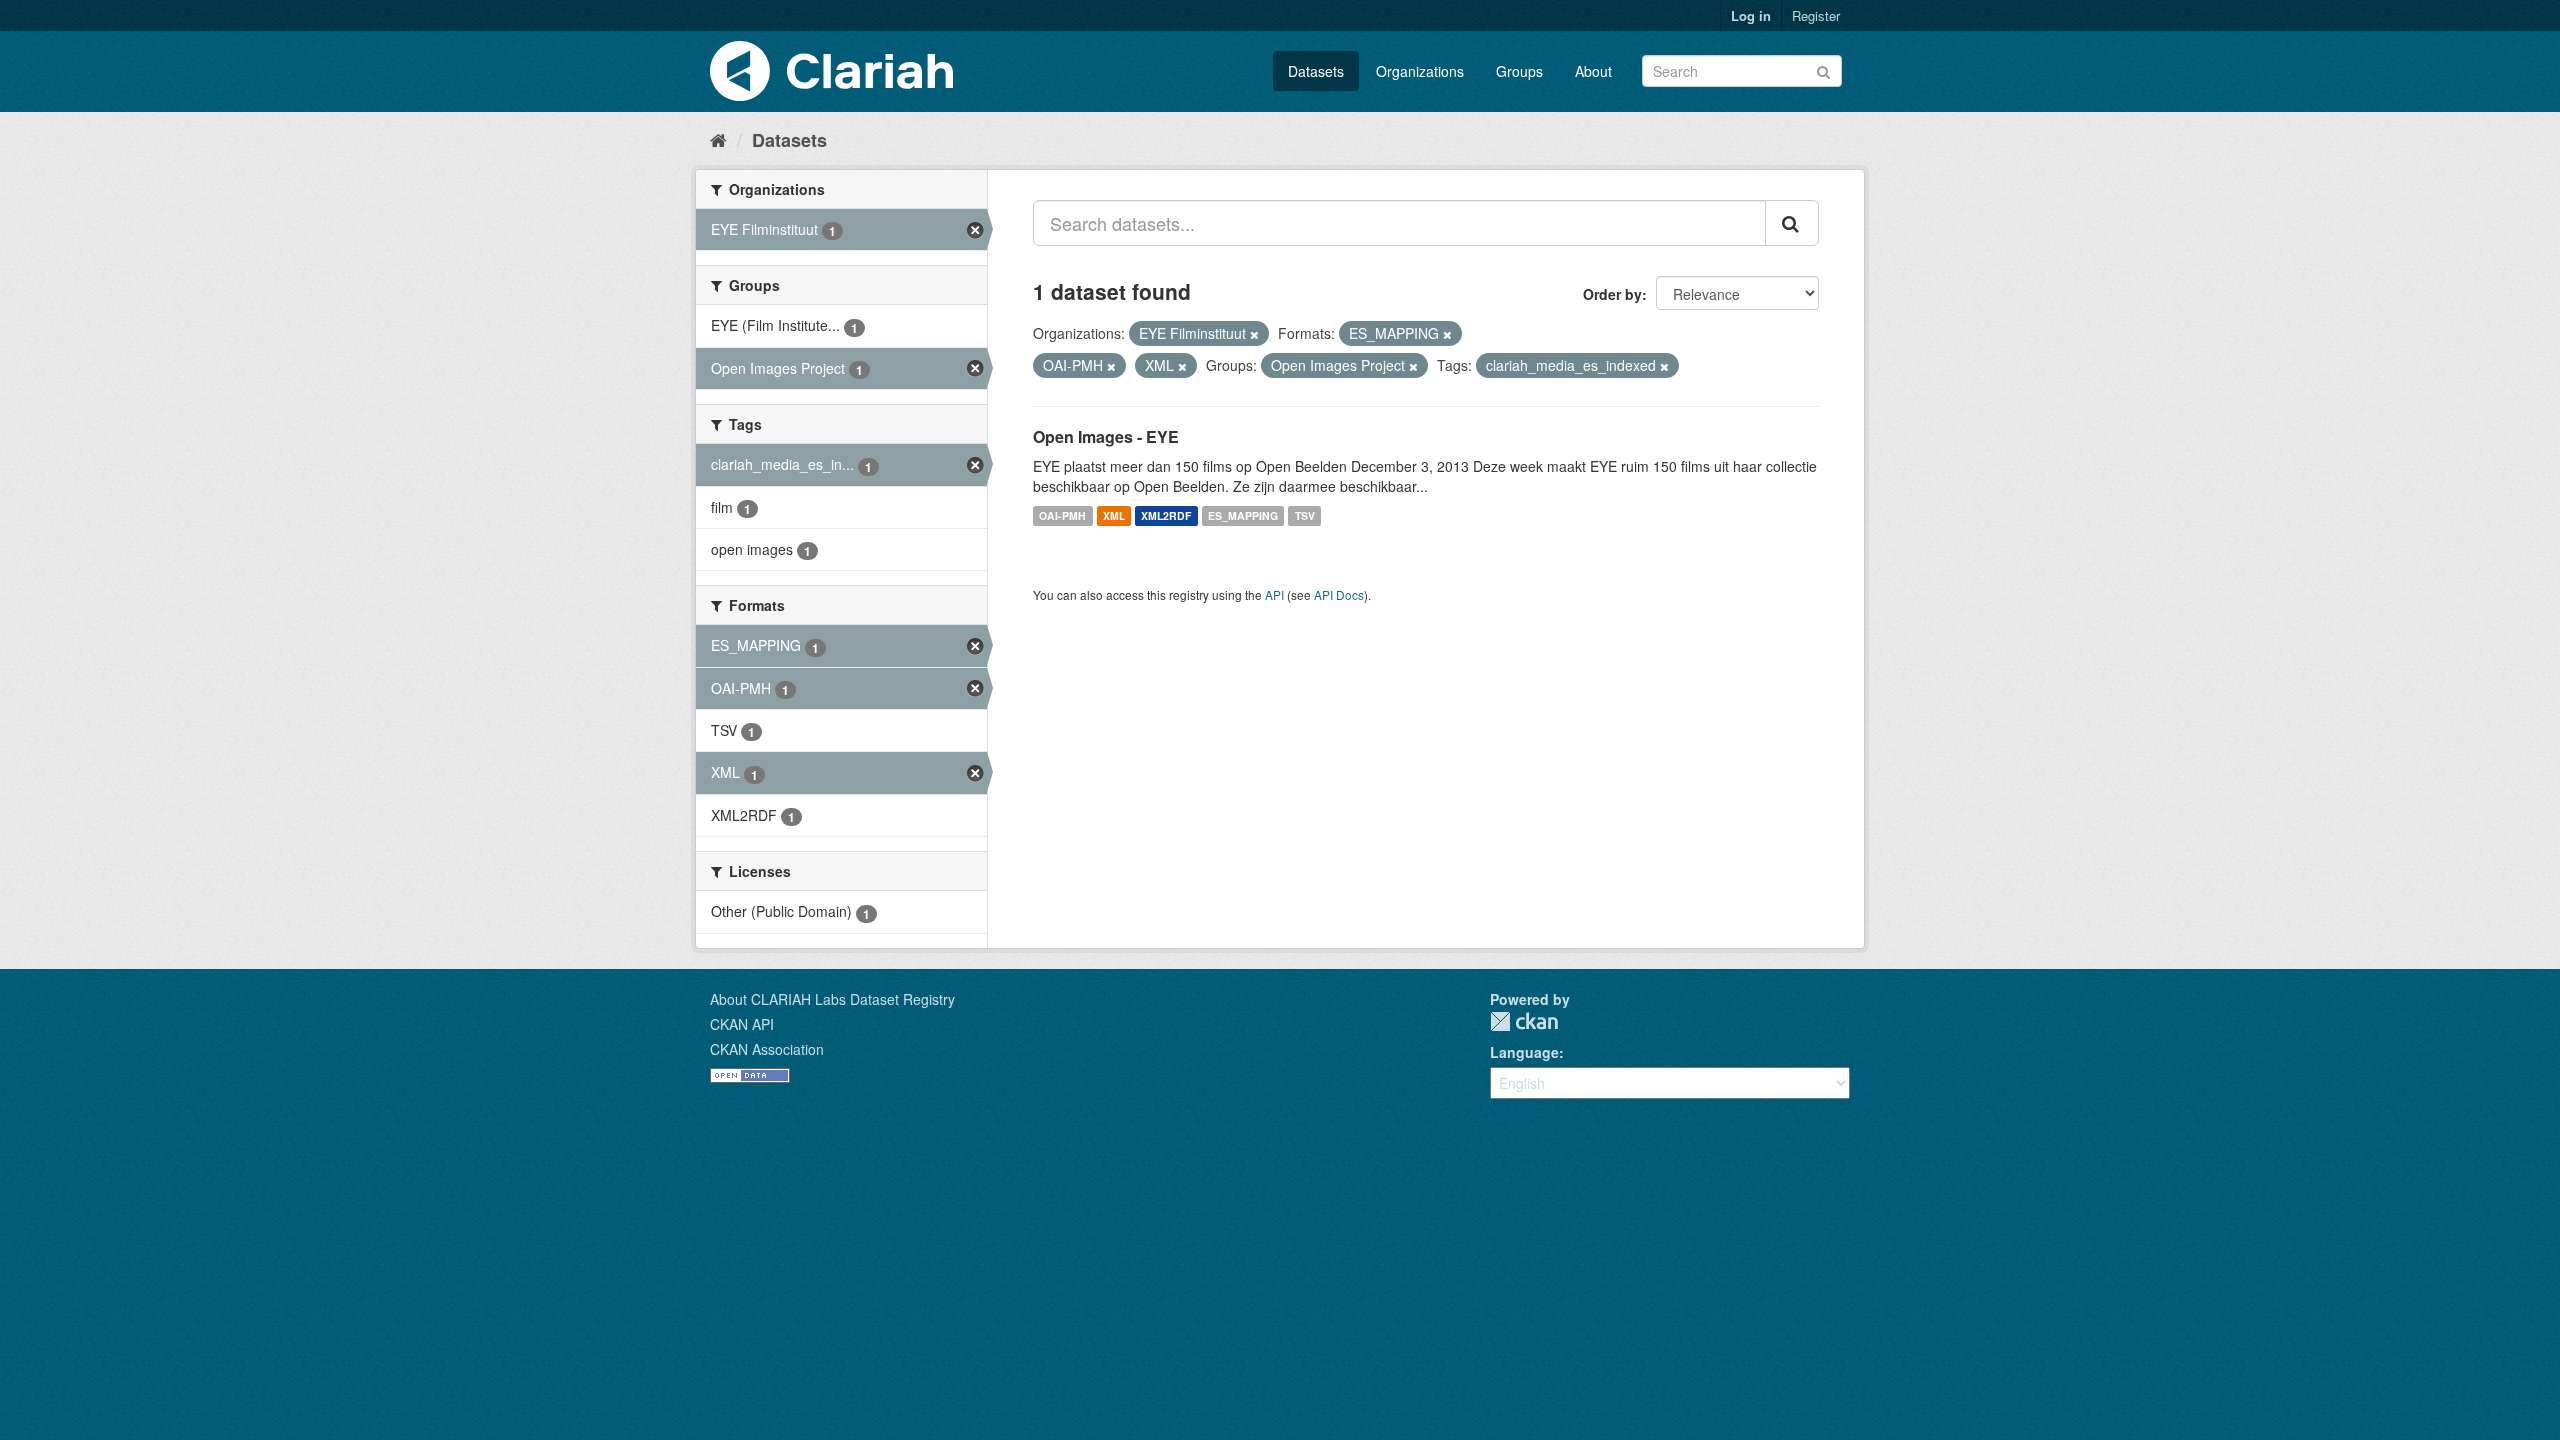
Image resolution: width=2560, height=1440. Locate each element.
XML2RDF (1166, 515)
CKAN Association (767, 1049)
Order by (1612, 294)
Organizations (1420, 71)
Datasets (1316, 71)
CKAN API (742, 1024)
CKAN (1524, 1021)
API (1274, 594)
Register (1816, 15)
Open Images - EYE (1106, 436)
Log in (1751, 15)
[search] (1792, 223)
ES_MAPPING (1243, 515)
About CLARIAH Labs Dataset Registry (832, 999)
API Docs (1339, 594)
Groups (1519, 71)
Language (1524, 1052)
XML (1114, 515)
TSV (1305, 515)
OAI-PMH (1062, 515)
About (1593, 71)
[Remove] (1254, 334)
